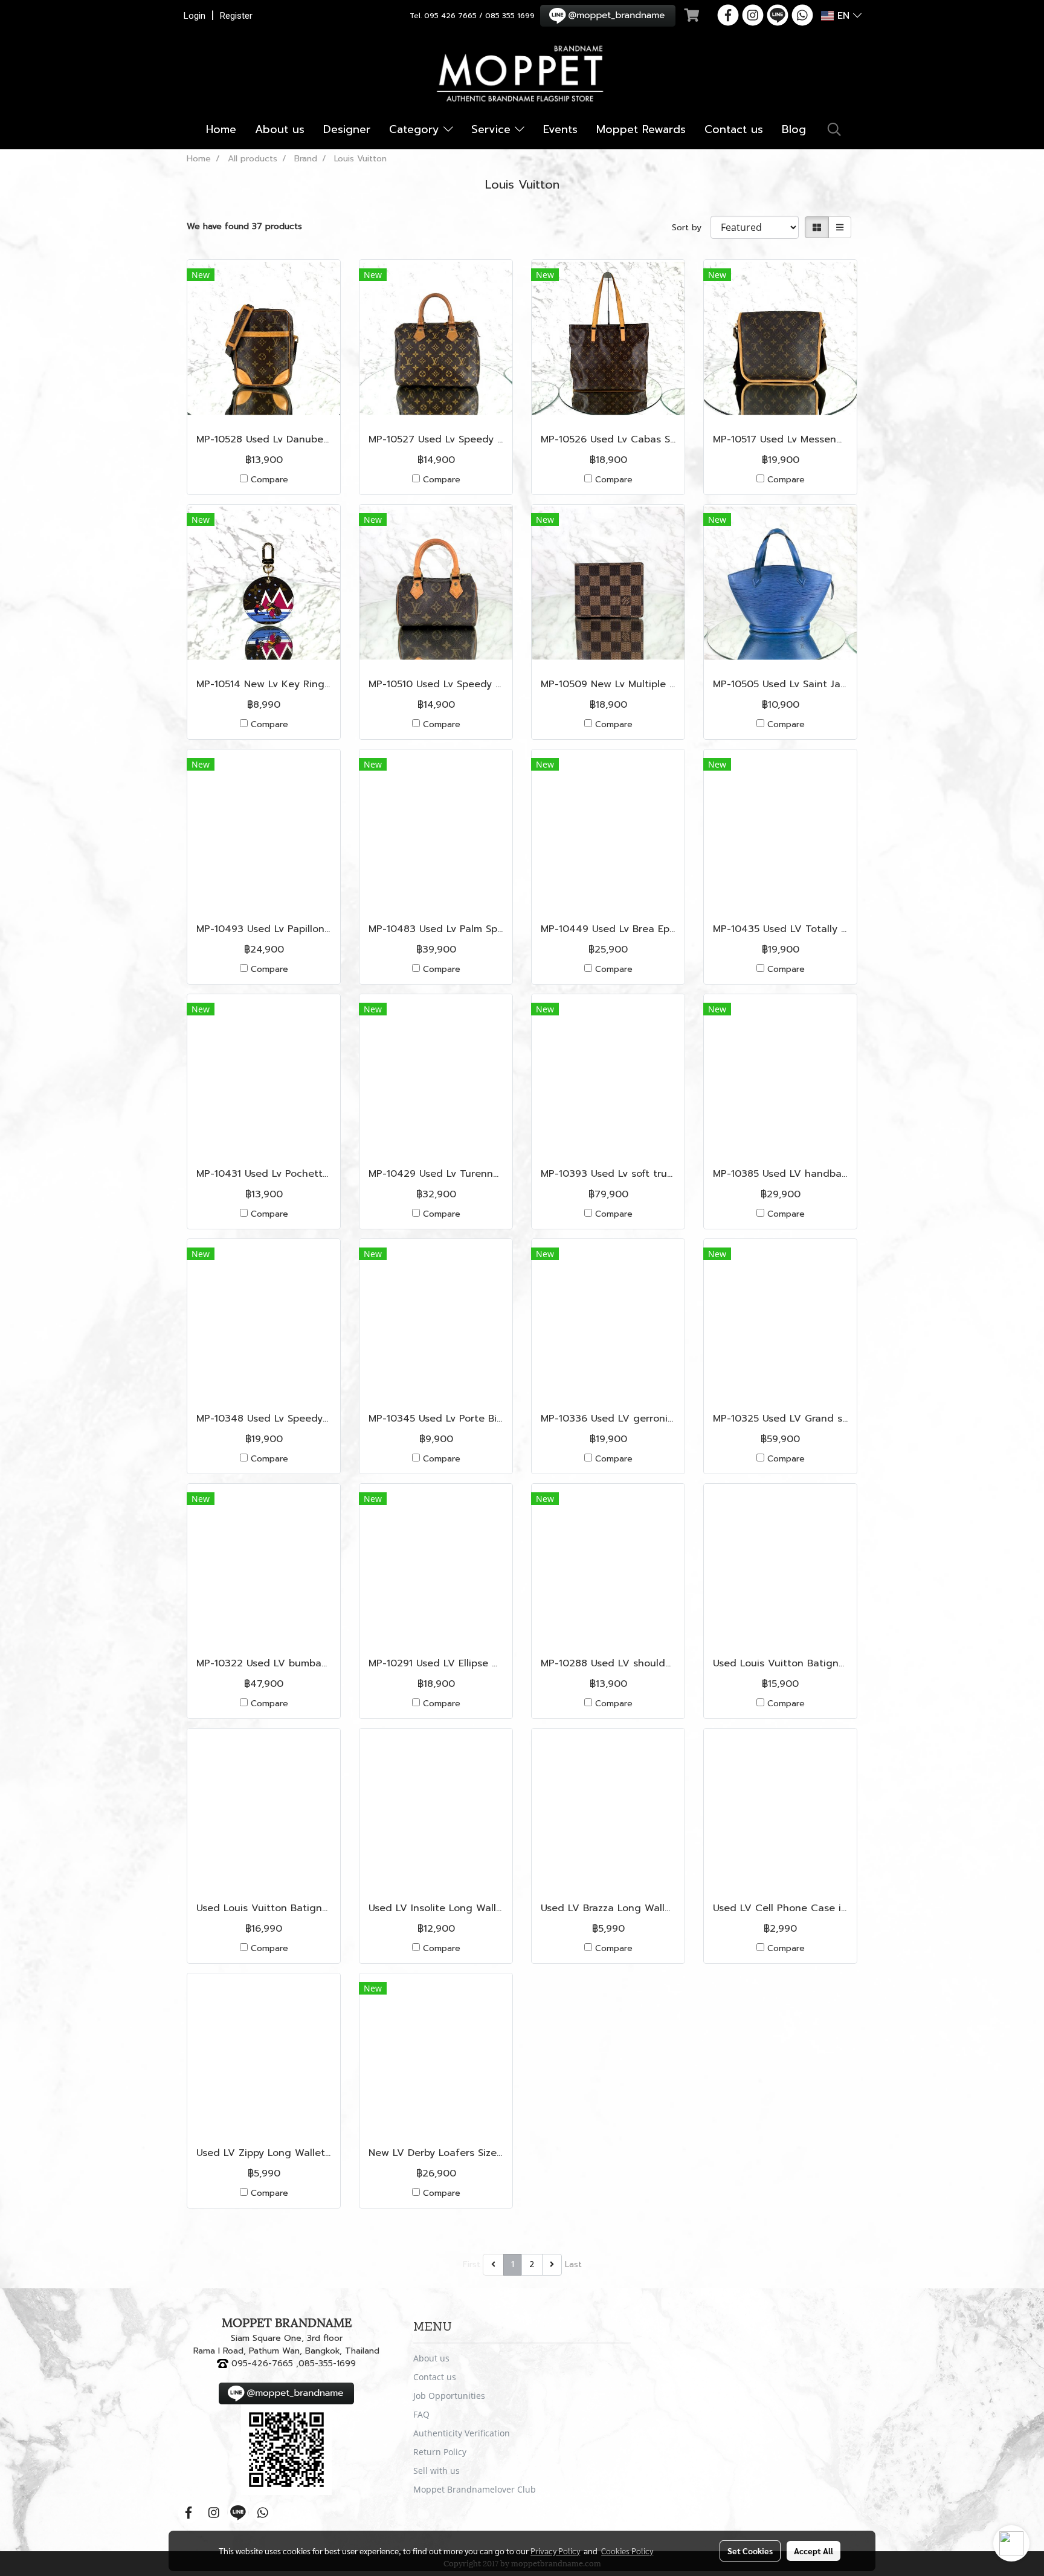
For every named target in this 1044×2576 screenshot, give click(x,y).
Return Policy (440, 2452)
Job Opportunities (449, 2396)
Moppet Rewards (641, 129)
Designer (347, 129)
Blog (794, 129)
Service (493, 129)
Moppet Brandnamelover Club (475, 2489)
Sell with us (437, 2471)
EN (843, 16)
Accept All (814, 2551)
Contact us (734, 129)
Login (195, 16)
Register (236, 16)
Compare (269, 480)
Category (416, 129)
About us (280, 129)
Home (221, 129)
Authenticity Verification (462, 2433)
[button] (834, 129)
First (472, 2264)
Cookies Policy (627, 2551)
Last (573, 2264)
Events (560, 129)
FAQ (421, 2414)
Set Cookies (750, 2551)
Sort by (691, 228)
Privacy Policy (555, 2551)
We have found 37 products (244, 226)
